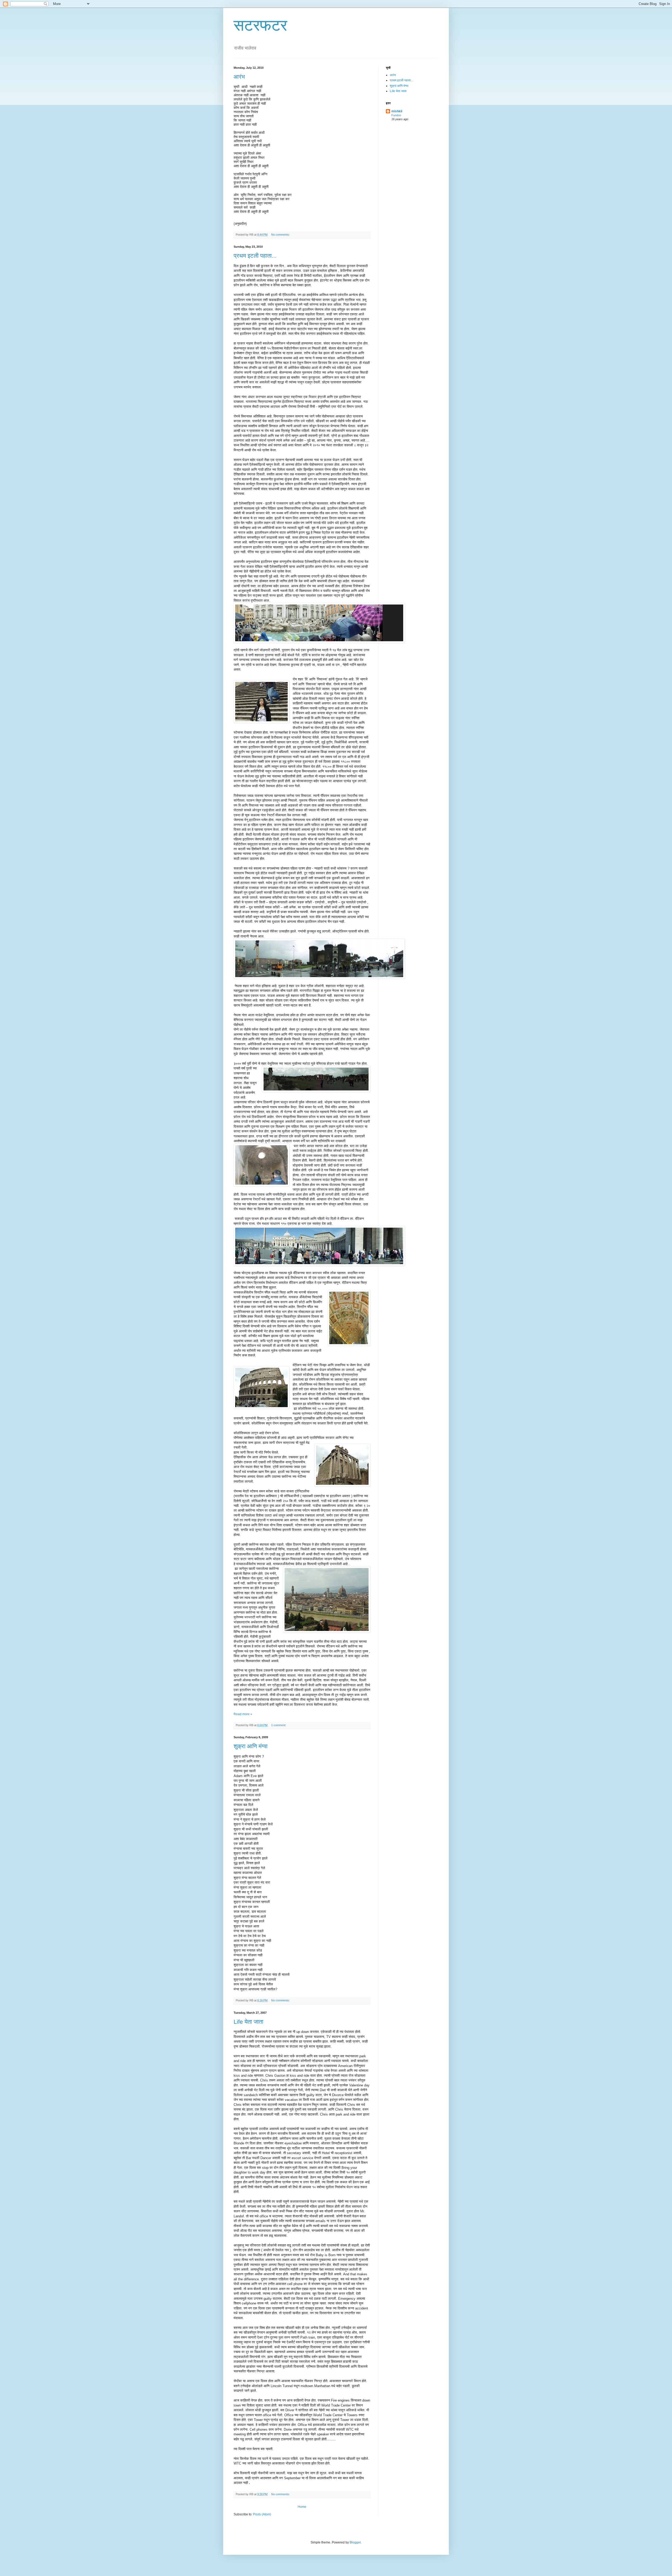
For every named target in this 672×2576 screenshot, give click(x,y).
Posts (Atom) (262, 2514)
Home (302, 2507)
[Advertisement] (419, 164)
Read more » (243, 1714)
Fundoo (396, 115)
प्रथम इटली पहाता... (255, 256)
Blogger (355, 2542)
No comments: (281, 235)
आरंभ (239, 77)
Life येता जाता (248, 2022)
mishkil (397, 111)
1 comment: (279, 1725)
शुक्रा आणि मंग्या (251, 1746)
